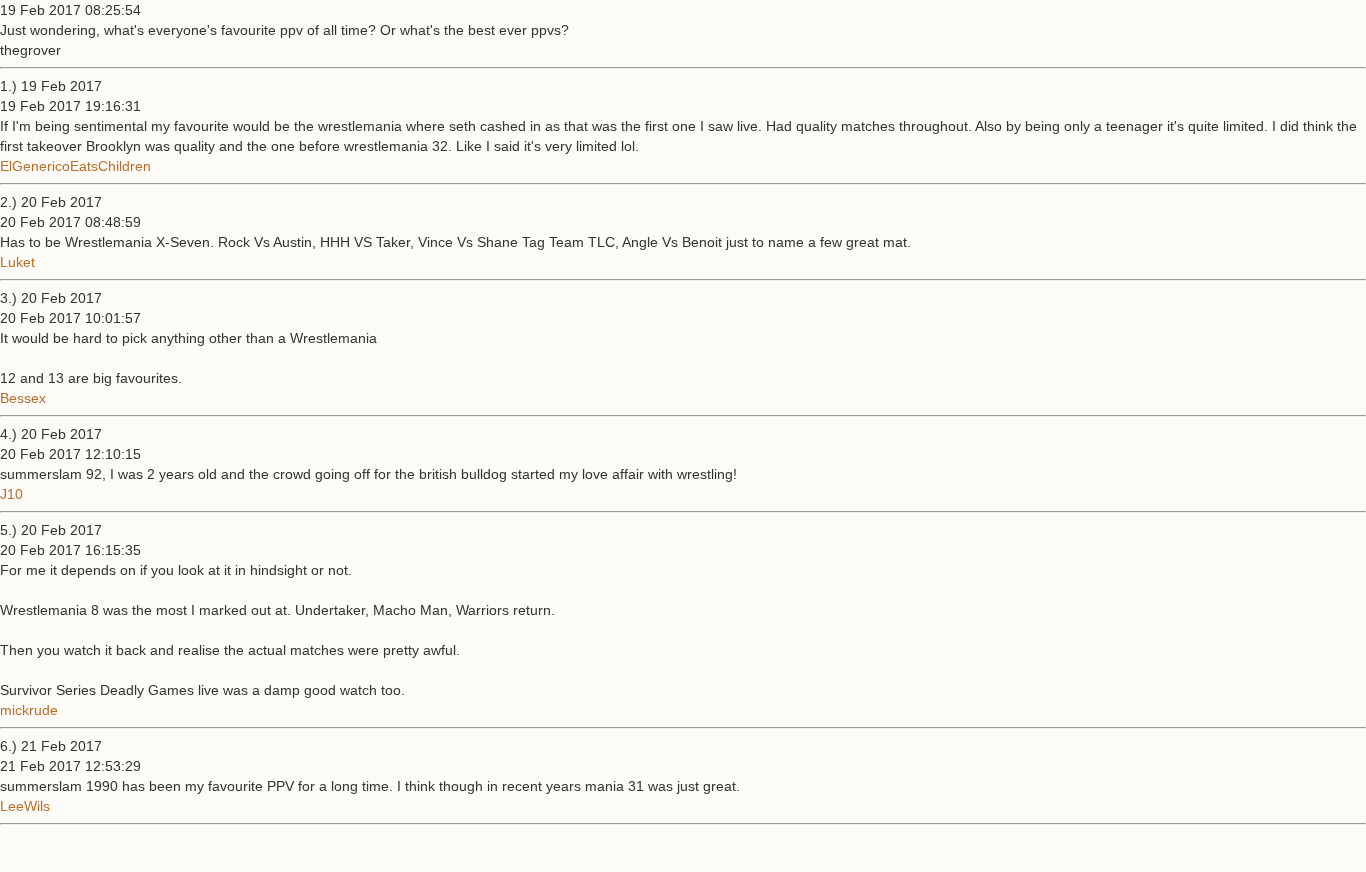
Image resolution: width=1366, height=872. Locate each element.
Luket (17, 262)
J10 (11, 494)
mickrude (29, 710)
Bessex (23, 398)
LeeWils (25, 806)
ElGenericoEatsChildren (75, 166)
